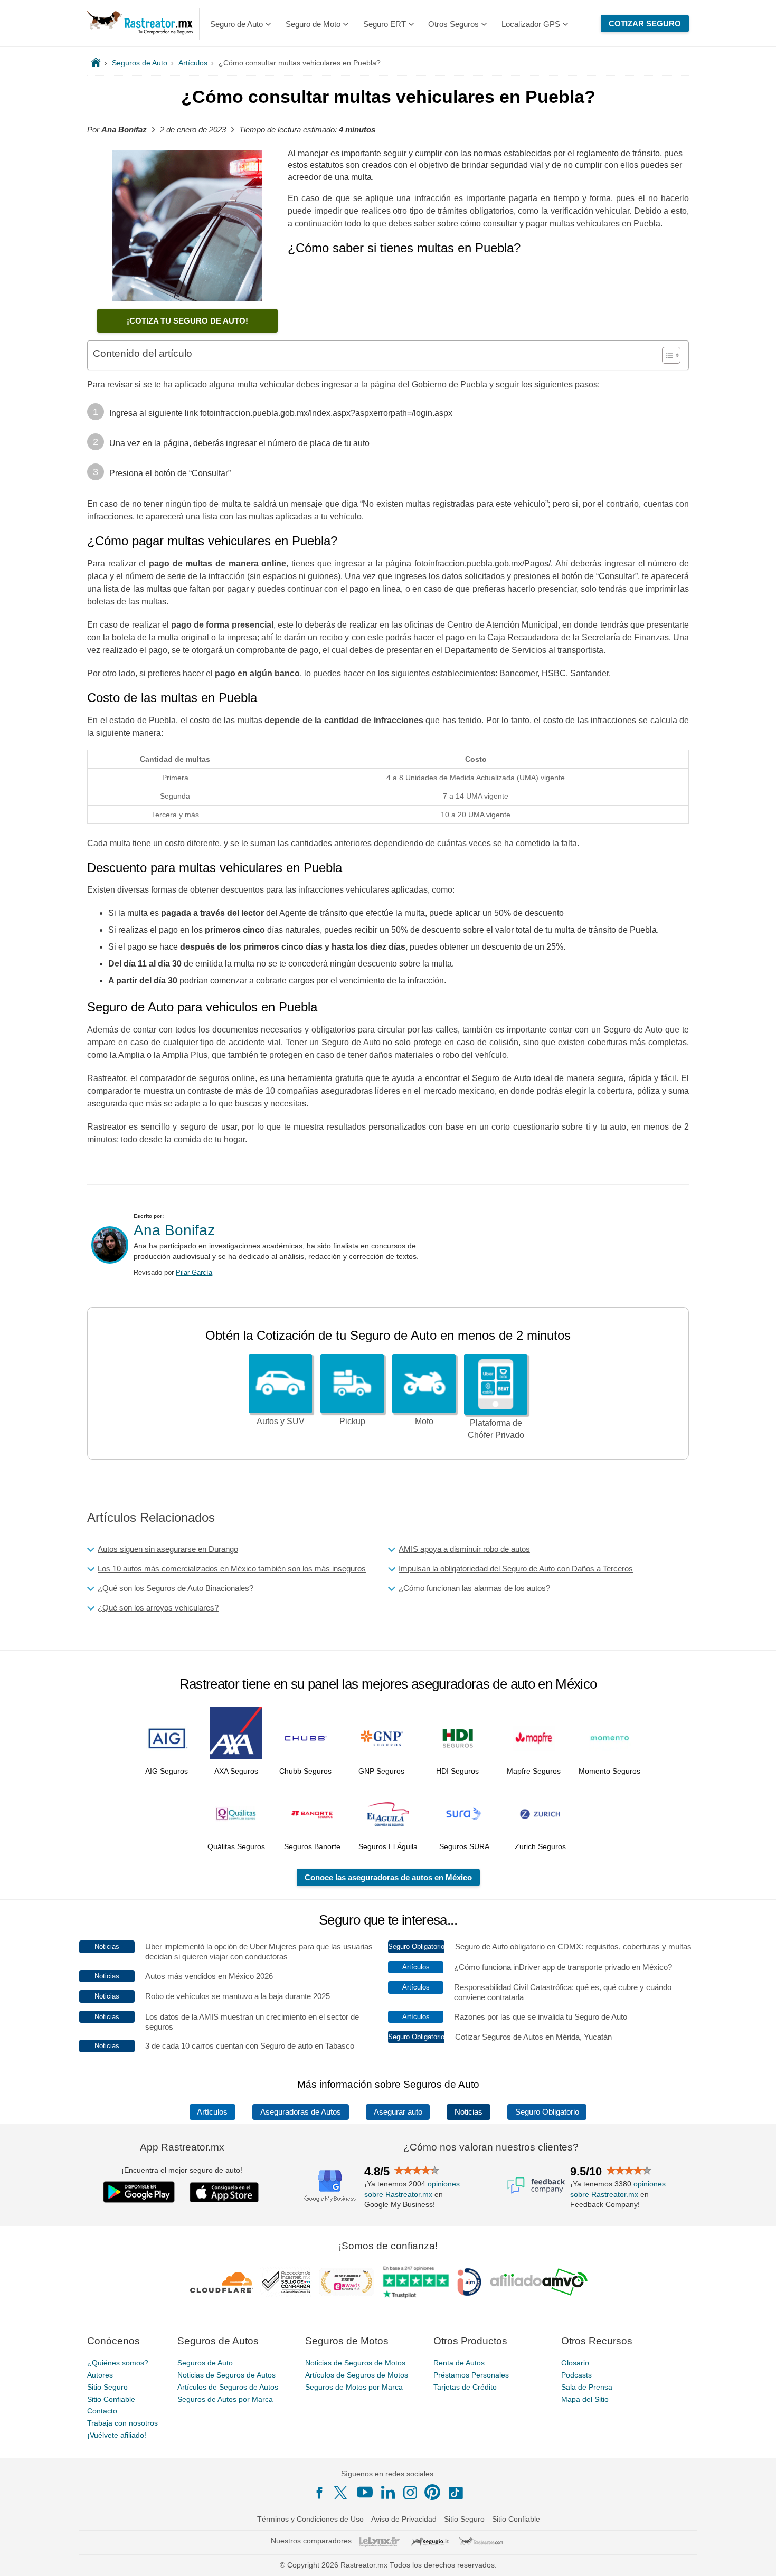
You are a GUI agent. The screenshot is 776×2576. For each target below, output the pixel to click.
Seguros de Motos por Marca (354, 2387)
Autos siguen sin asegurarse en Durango (168, 1549)
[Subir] (756, 2556)
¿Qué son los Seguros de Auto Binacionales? (176, 1588)
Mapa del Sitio (585, 2399)
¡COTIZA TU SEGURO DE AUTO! (187, 321)
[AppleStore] (224, 2192)
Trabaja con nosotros (122, 2423)
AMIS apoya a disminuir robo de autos (464, 1549)
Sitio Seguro (107, 2387)
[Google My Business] (330, 2185)
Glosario (575, 2363)
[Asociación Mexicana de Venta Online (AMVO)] (539, 2282)
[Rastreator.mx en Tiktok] (456, 2492)
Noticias (469, 2112)
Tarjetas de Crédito (465, 2387)
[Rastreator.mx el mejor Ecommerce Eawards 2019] (346, 2282)
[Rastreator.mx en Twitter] (342, 2492)
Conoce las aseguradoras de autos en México (388, 1877)
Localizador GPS (531, 24)
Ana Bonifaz (174, 1230)
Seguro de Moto (313, 24)
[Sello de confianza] (286, 2282)
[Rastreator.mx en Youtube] (365, 2492)
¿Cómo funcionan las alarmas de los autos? (474, 1588)
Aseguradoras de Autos (301, 2112)
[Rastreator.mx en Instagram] (410, 2493)
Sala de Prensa (587, 2387)
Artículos (212, 2112)
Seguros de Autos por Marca (225, 2399)
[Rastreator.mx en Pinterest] (432, 2492)
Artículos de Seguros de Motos (357, 2375)
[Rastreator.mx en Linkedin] (388, 2492)
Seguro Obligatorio (547, 2112)
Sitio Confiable (111, 2399)
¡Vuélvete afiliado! (117, 2435)
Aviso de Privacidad (404, 2519)
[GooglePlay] (139, 2192)
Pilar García (194, 1272)
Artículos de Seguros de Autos (228, 2387)
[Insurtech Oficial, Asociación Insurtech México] (469, 2282)
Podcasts (576, 2375)
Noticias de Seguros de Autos (226, 2375)
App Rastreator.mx (182, 2147)
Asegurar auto (398, 2112)
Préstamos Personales (471, 2375)
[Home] (96, 63)
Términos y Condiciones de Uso (310, 2519)
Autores (100, 2375)
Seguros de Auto (205, 2363)
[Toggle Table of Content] (666, 355)
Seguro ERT (385, 24)
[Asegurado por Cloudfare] (222, 2282)
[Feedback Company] (536, 2185)
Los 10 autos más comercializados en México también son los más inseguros (232, 1569)
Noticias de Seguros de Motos (355, 2363)
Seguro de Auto (236, 24)
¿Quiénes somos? (118, 2363)
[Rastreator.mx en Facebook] (319, 2493)
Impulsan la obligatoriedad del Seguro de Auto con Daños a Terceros (516, 1569)
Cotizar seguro (645, 23)
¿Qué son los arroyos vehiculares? (158, 1608)
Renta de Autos (459, 2363)
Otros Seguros (453, 24)
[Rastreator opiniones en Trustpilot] (416, 2282)
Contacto (102, 2411)
